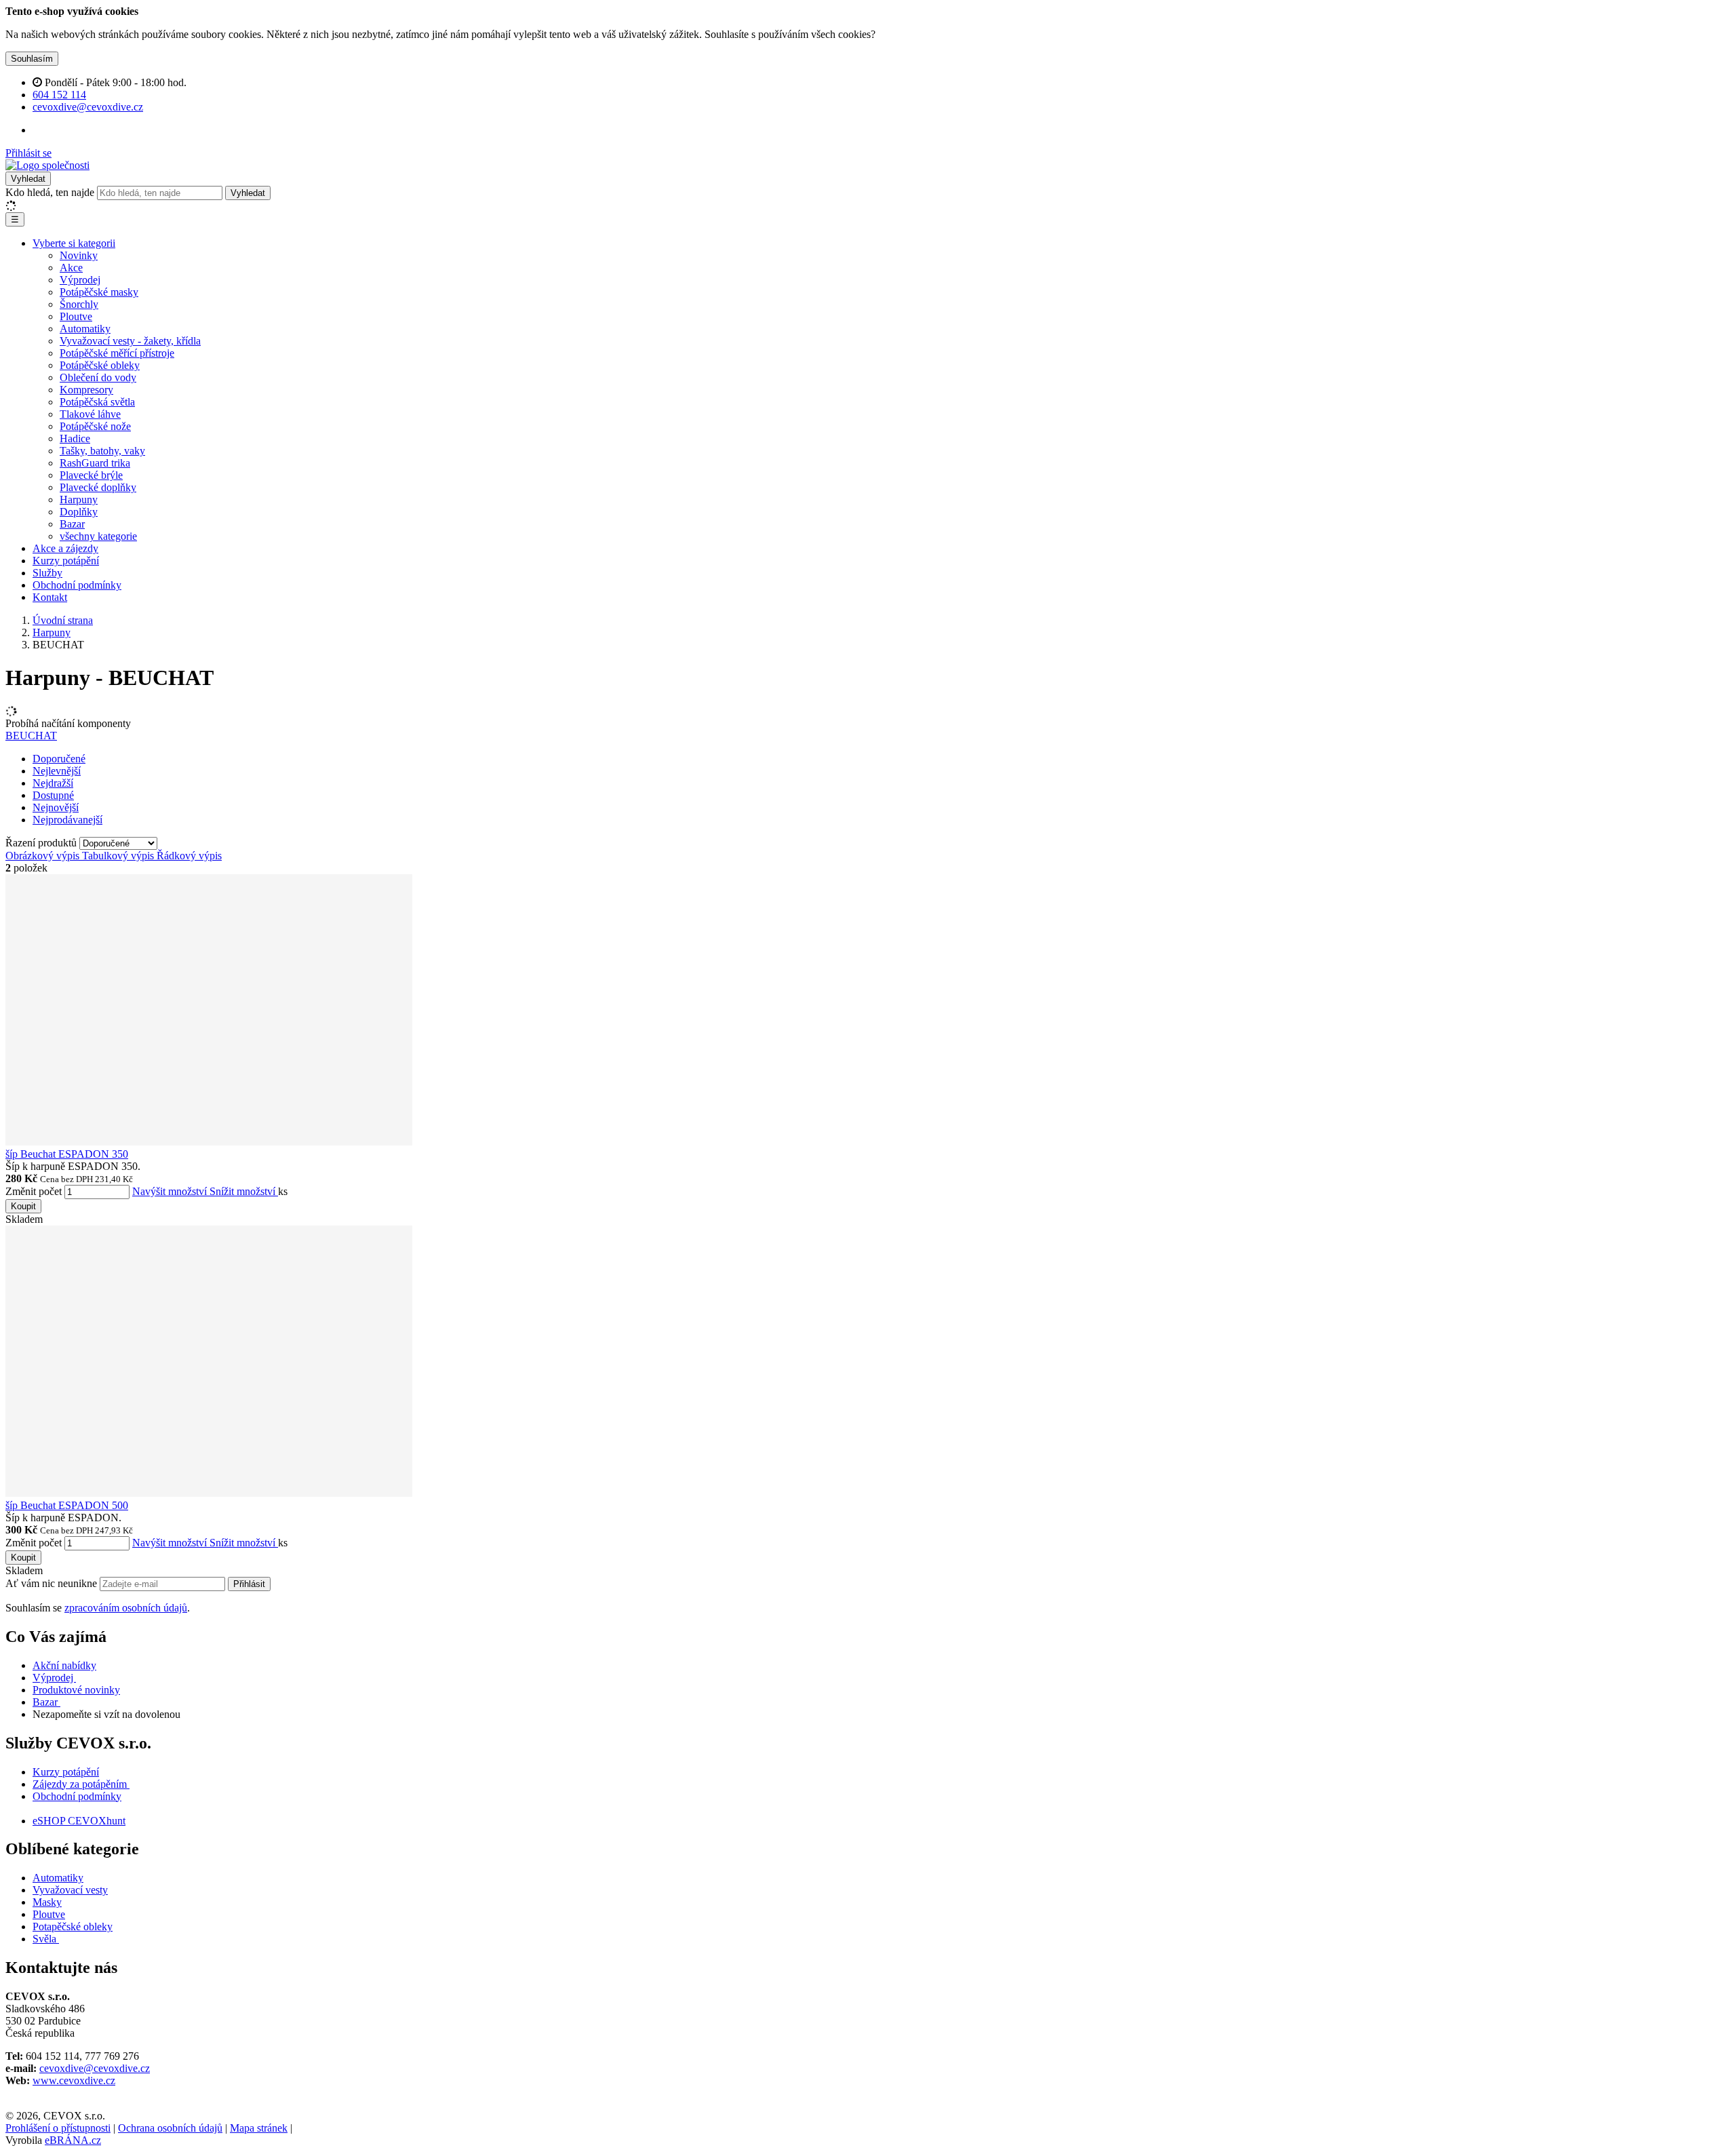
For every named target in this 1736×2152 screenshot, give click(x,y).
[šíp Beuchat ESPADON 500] (209, 1493)
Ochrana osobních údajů (170, 2128)
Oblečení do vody (98, 377)
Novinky (79, 255)
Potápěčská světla (97, 402)
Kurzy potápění (66, 561)
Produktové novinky (76, 1690)
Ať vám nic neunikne (53, 1583)
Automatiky (85, 329)
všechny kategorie (98, 536)
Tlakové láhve (90, 414)
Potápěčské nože (95, 426)
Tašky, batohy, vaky (102, 451)
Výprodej (80, 280)
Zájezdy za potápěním (80, 1784)
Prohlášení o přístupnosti (58, 2128)
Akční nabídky (64, 1665)
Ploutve (76, 316)
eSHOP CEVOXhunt (79, 1821)
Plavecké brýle (91, 475)
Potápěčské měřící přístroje (117, 353)
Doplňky (79, 512)
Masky (47, 1902)
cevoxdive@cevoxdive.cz (95, 2068)
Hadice (75, 438)
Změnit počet (34, 1191)
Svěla (46, 1939)
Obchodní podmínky (77, 585)
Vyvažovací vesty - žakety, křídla (130, 341)
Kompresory (86, 390)
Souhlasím (32, 59)
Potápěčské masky (99, 292)
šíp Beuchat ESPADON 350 (67, 1154)
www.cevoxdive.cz (74, 2080)
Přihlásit (249, 1584)
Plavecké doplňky (98, 487)
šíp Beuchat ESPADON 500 (67, 1505)
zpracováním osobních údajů (126, 1608)
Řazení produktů (42, 843)
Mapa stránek (259, 2128)
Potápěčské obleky (100, 365)
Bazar (72, 524)
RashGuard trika (95, 463)
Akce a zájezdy (65, 548)
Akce (71, 268)
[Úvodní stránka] (47, 165)
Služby (47, 573)
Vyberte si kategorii (74, 243)
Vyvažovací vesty (70, 1890)
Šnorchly (79, 304)
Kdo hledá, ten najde (50, 192)
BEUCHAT (31, 736)
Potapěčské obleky (73, 1926)
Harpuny (79, 500)
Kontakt (50, 597)
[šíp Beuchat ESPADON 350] (209, 1142)
